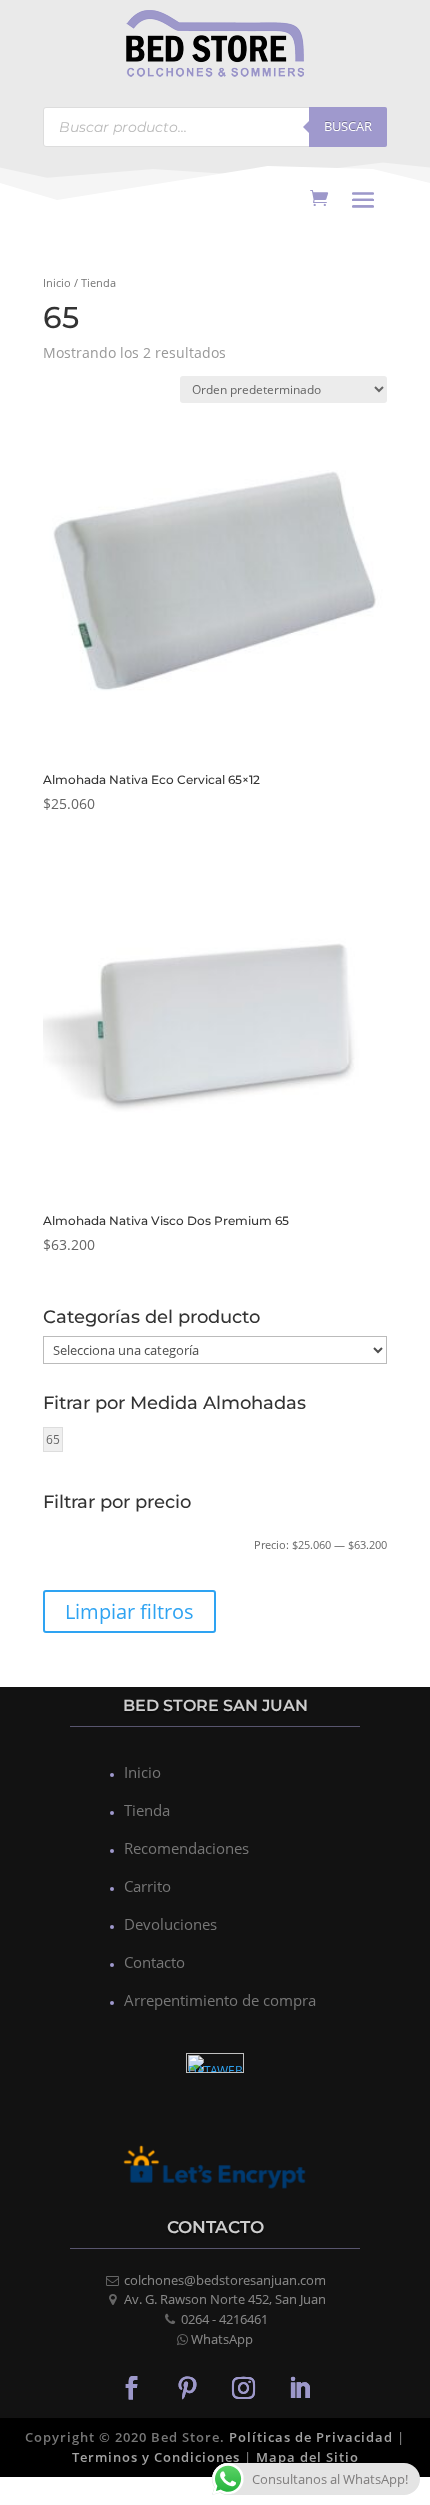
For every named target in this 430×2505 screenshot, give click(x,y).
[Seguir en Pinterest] (187, 2387)
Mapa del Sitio (307, 2457)
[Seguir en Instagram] (243, 2387)
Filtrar (86, 1548)
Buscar (348, 126)
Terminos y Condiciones (156, 2457)
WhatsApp (222, 2339)
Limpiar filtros (129, 1611)
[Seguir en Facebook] (131, 2387)
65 (53, 1439)
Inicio (57, 282)
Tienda (147, 1810)
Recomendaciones (186, 1848)
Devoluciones (170, 1924)
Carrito (147, 1886)
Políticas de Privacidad (311, 2437)
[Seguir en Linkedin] (299, 2387)
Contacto (154, 1962)
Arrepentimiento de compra (220, 2000)
